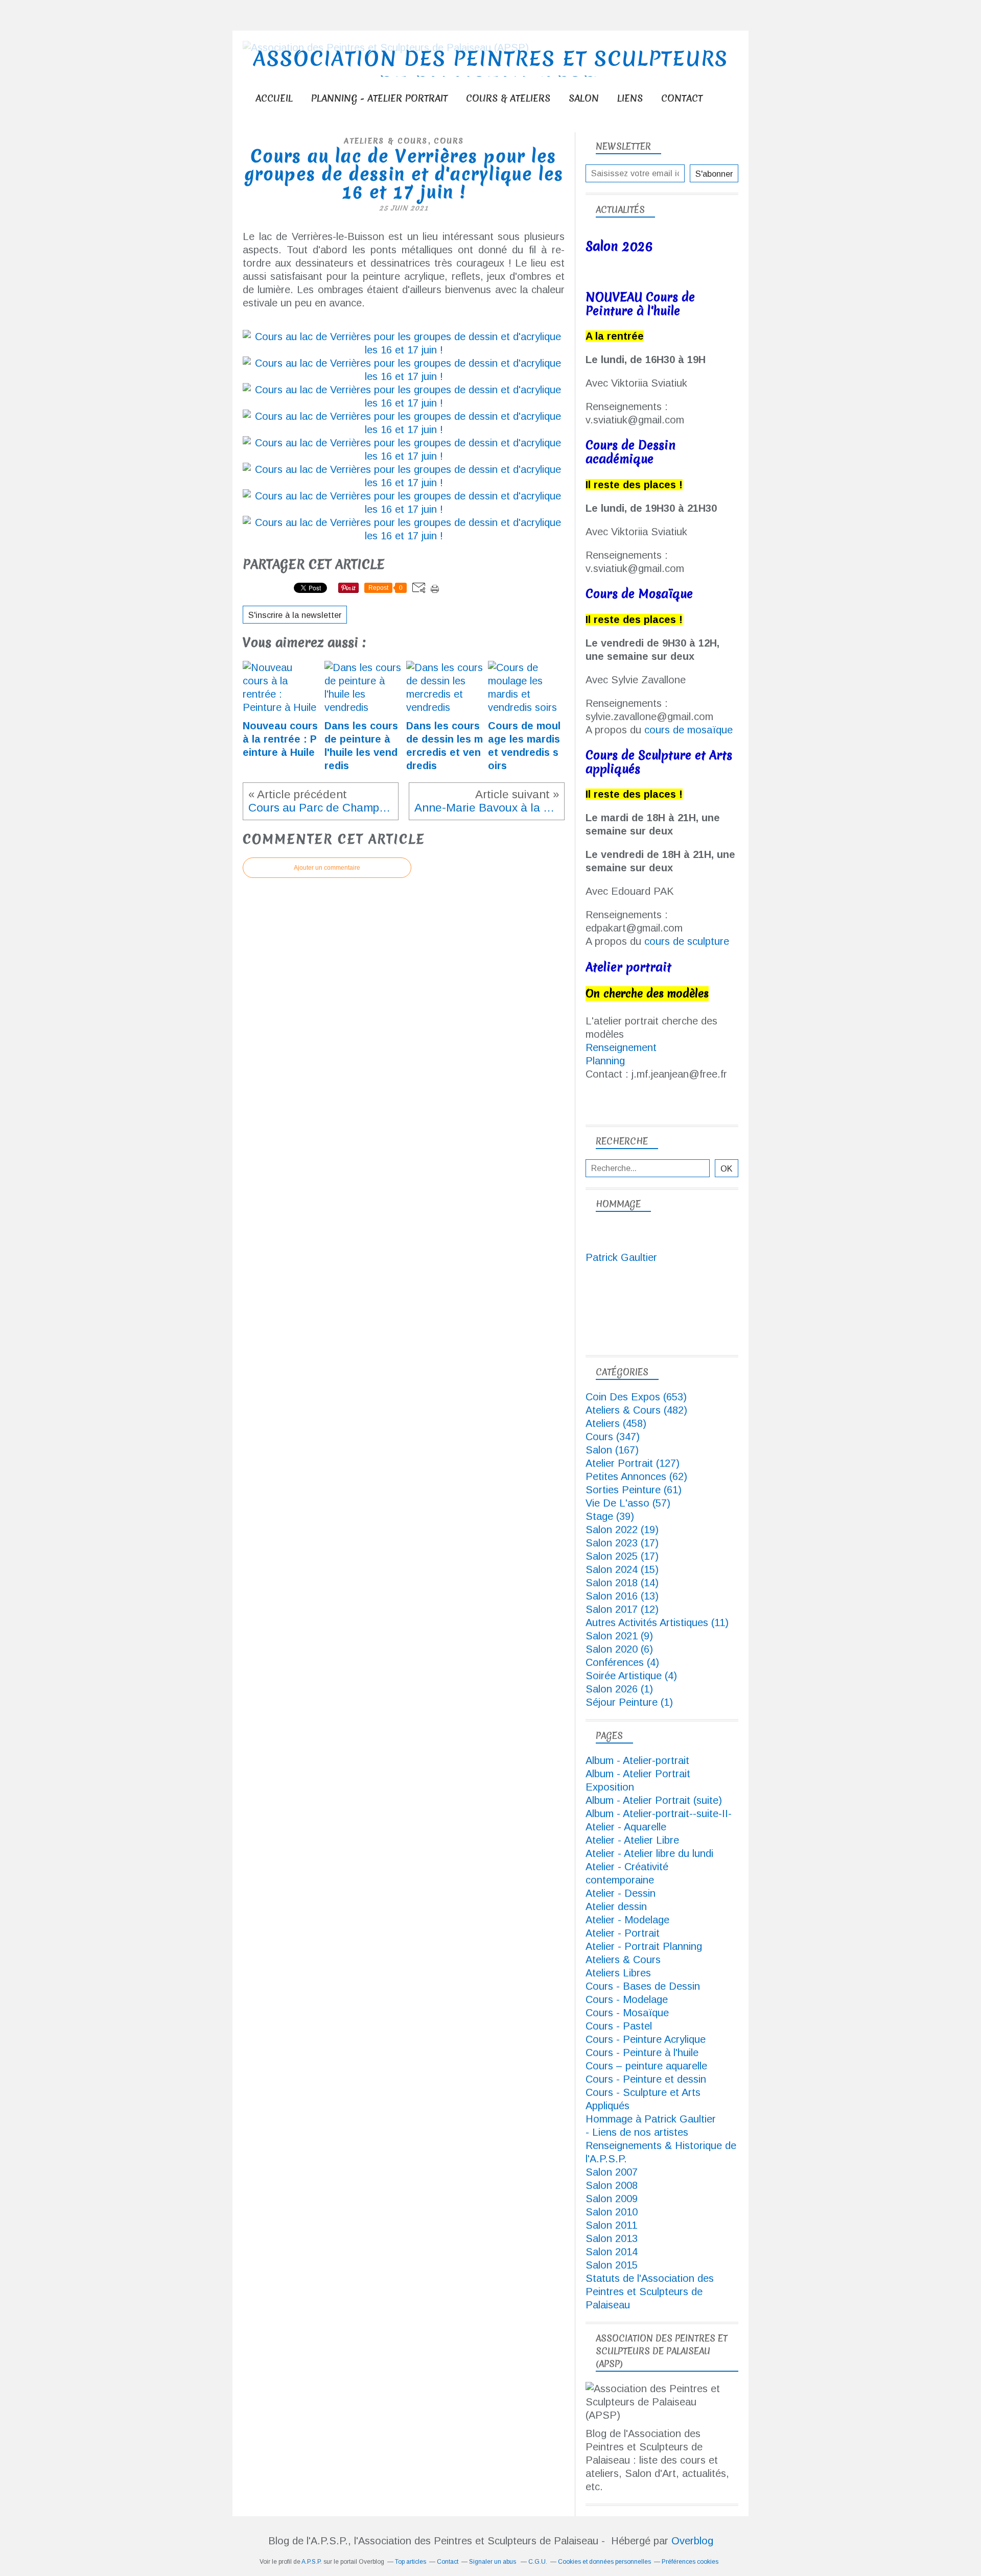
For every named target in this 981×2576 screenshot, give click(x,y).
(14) (622, 1583)
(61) (634, 1490)
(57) (628, 1503)
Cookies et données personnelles (604, 2562)
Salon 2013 (612, 2238)
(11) (657, 1623)
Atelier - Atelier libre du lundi (649, 1853)
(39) (610, 1516)
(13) (622, 1596)
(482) (636, 1410)
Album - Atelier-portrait (637, 1760)
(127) (633, 1463)
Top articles (411, 2562)
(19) (622, 1530)
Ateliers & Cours (386, 141)
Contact (682, 98)
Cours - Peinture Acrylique (646, 2039)
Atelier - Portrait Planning (644, 1946)
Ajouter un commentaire (327, 868)
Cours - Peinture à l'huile (642, 2053)
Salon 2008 (612, 2185)
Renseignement (621, 1047)
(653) (636, 1397)
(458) (616, 1423)
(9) (619, 1636)
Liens (630, 98)
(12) (622, 1609)
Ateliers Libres (618, 1973)
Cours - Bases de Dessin (643, 1986)
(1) (619, 1689)
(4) (622, 1662)
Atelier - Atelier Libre (632, 1840)
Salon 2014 (612, 2252)
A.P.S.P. (312, 2562)
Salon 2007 (612, 2172)
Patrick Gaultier (621, 1257)
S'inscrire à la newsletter (295, 615)
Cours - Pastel (619, 2026)
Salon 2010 (612, 2212)
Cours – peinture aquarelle (646, 2066)
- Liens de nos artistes (637, 2132)
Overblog (692, 2541)
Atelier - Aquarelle (626, 1827)
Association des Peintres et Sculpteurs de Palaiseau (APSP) (491, 71)
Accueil (274, 98)
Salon (584, 98)
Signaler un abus (493, 2562)
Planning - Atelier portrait (379, 98)
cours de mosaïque (688, 730)
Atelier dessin (616, 1906)
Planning (605, 1061)
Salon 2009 (612, 2199)
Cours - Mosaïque (627, 2013)
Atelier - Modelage (627, 1920)
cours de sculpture (687, 941)
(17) (622, 1543)
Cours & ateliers (508, 98)
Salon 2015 (612, 2265)
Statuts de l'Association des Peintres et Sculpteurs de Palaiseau (650, 2292)
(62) (636, 1476)
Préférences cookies (690, 2562)
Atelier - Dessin (621, 1893)
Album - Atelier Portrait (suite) (654, 1800)
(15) (622, 1569)
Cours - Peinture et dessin (646, 2079)
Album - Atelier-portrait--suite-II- (659, 1814)
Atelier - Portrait (623, 1933)
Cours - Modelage (627, 1999)
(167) (612, 1450)
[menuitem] (274, 98)
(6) (619, 1649)
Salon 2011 (611, 2225)
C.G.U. (538, 2562)
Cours (449, 141)
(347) (613, 1437)
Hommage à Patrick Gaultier (651, 2119)
